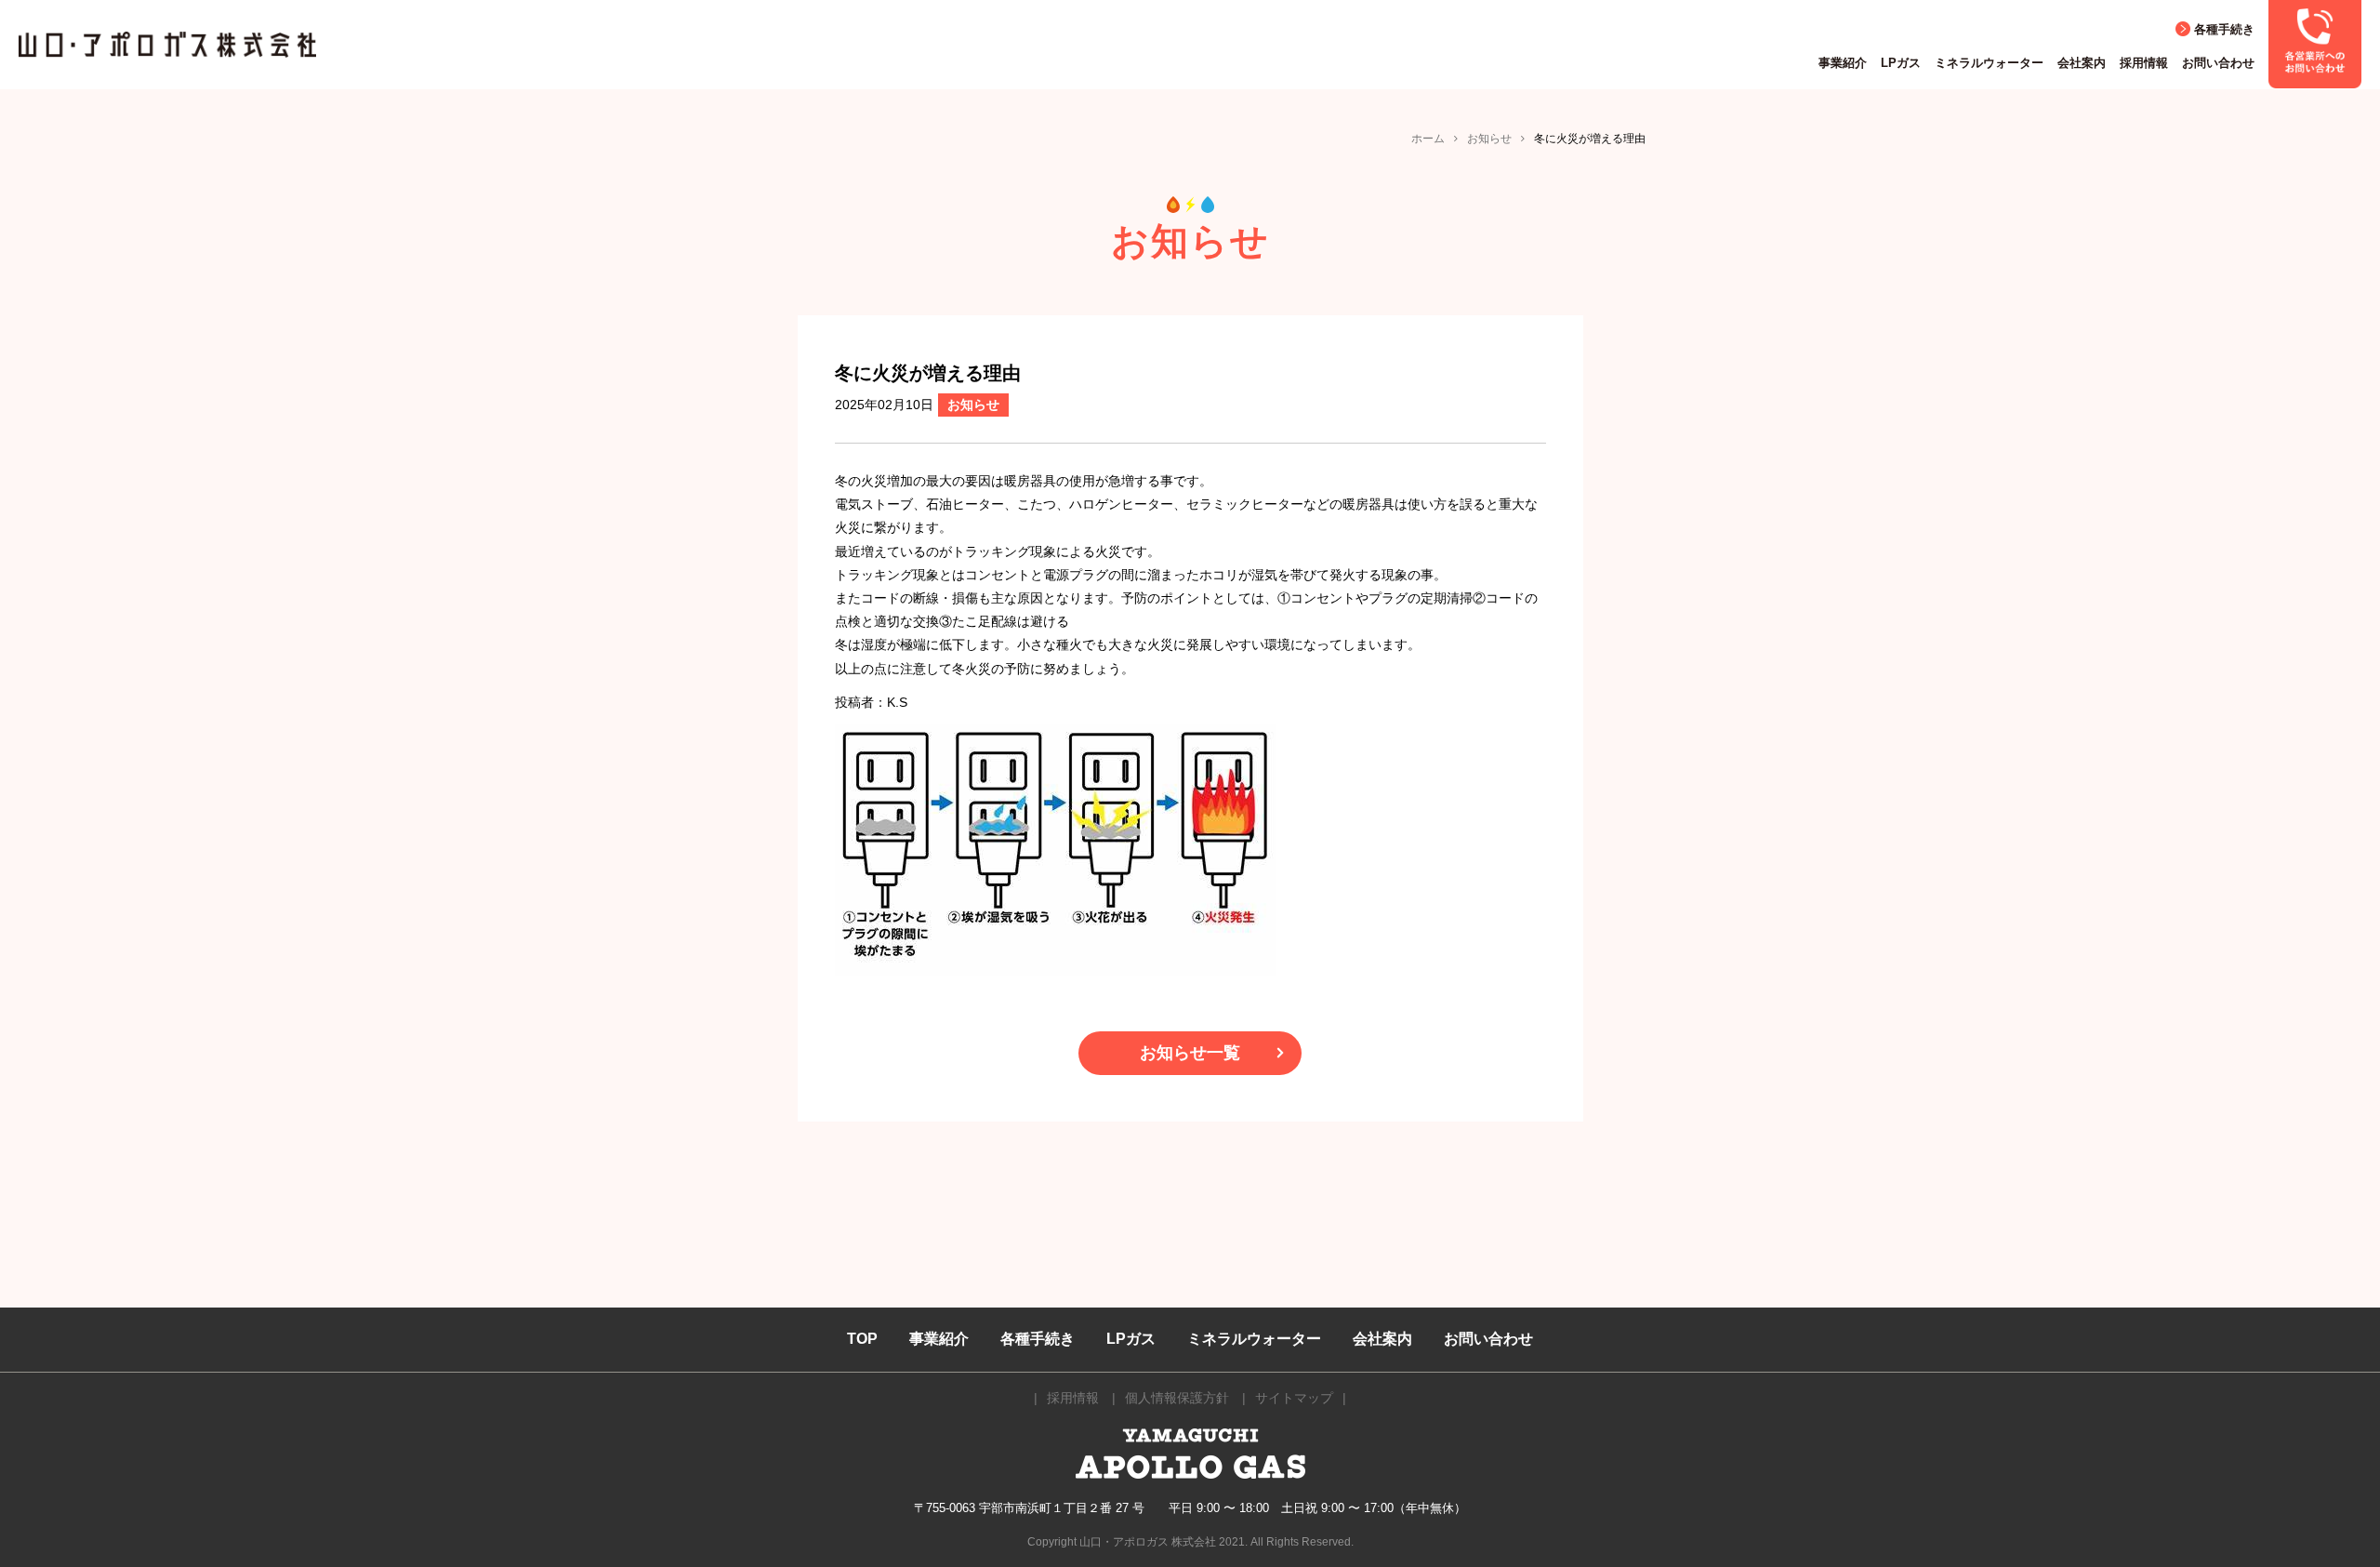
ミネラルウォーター (1989, 63)
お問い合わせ (2218, 63)
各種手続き (2224, 29)
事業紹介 (1843, 63)
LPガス (1901, 63)
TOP (862, 1339)
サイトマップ (1294, 1398)
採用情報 (2144, 63)
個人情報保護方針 (1177, 1398)
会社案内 (2082, 63)
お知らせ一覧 (1190, 1053)
